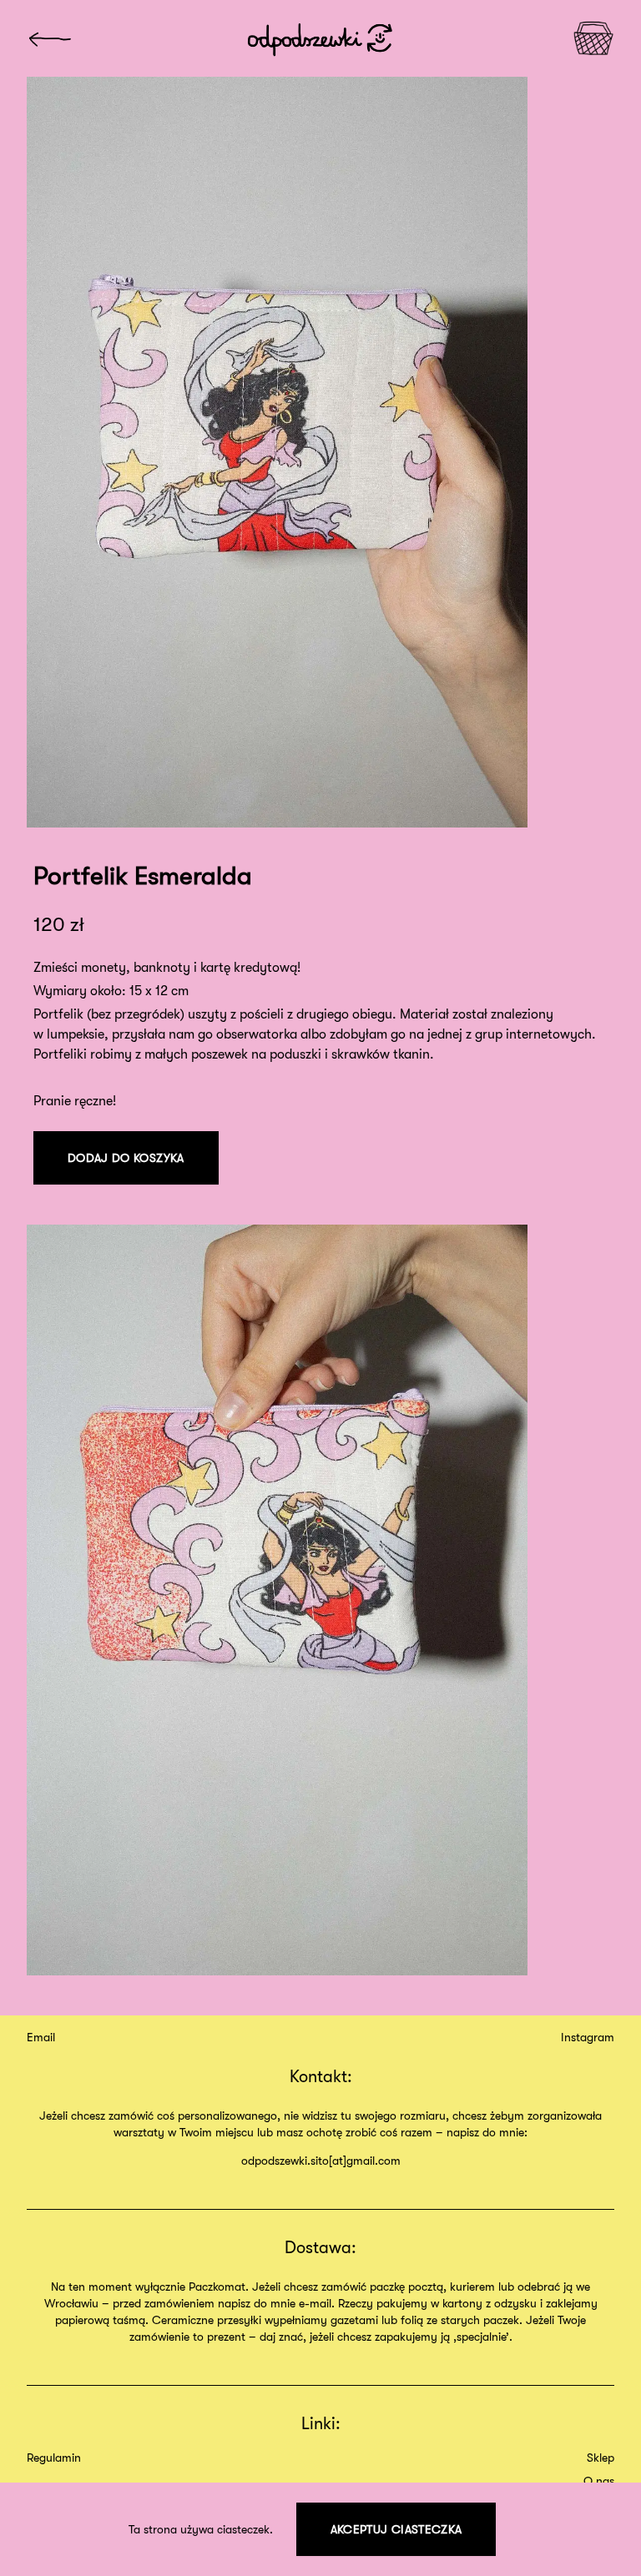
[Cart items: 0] (593, 38)
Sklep (601, 2458)
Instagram (588, 2037)
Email (41, 2037)
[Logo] (50, 39)
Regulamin (54, 2458)
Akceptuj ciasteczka (396, 2529)
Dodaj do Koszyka (126, 1158)
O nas (599, 2481)
